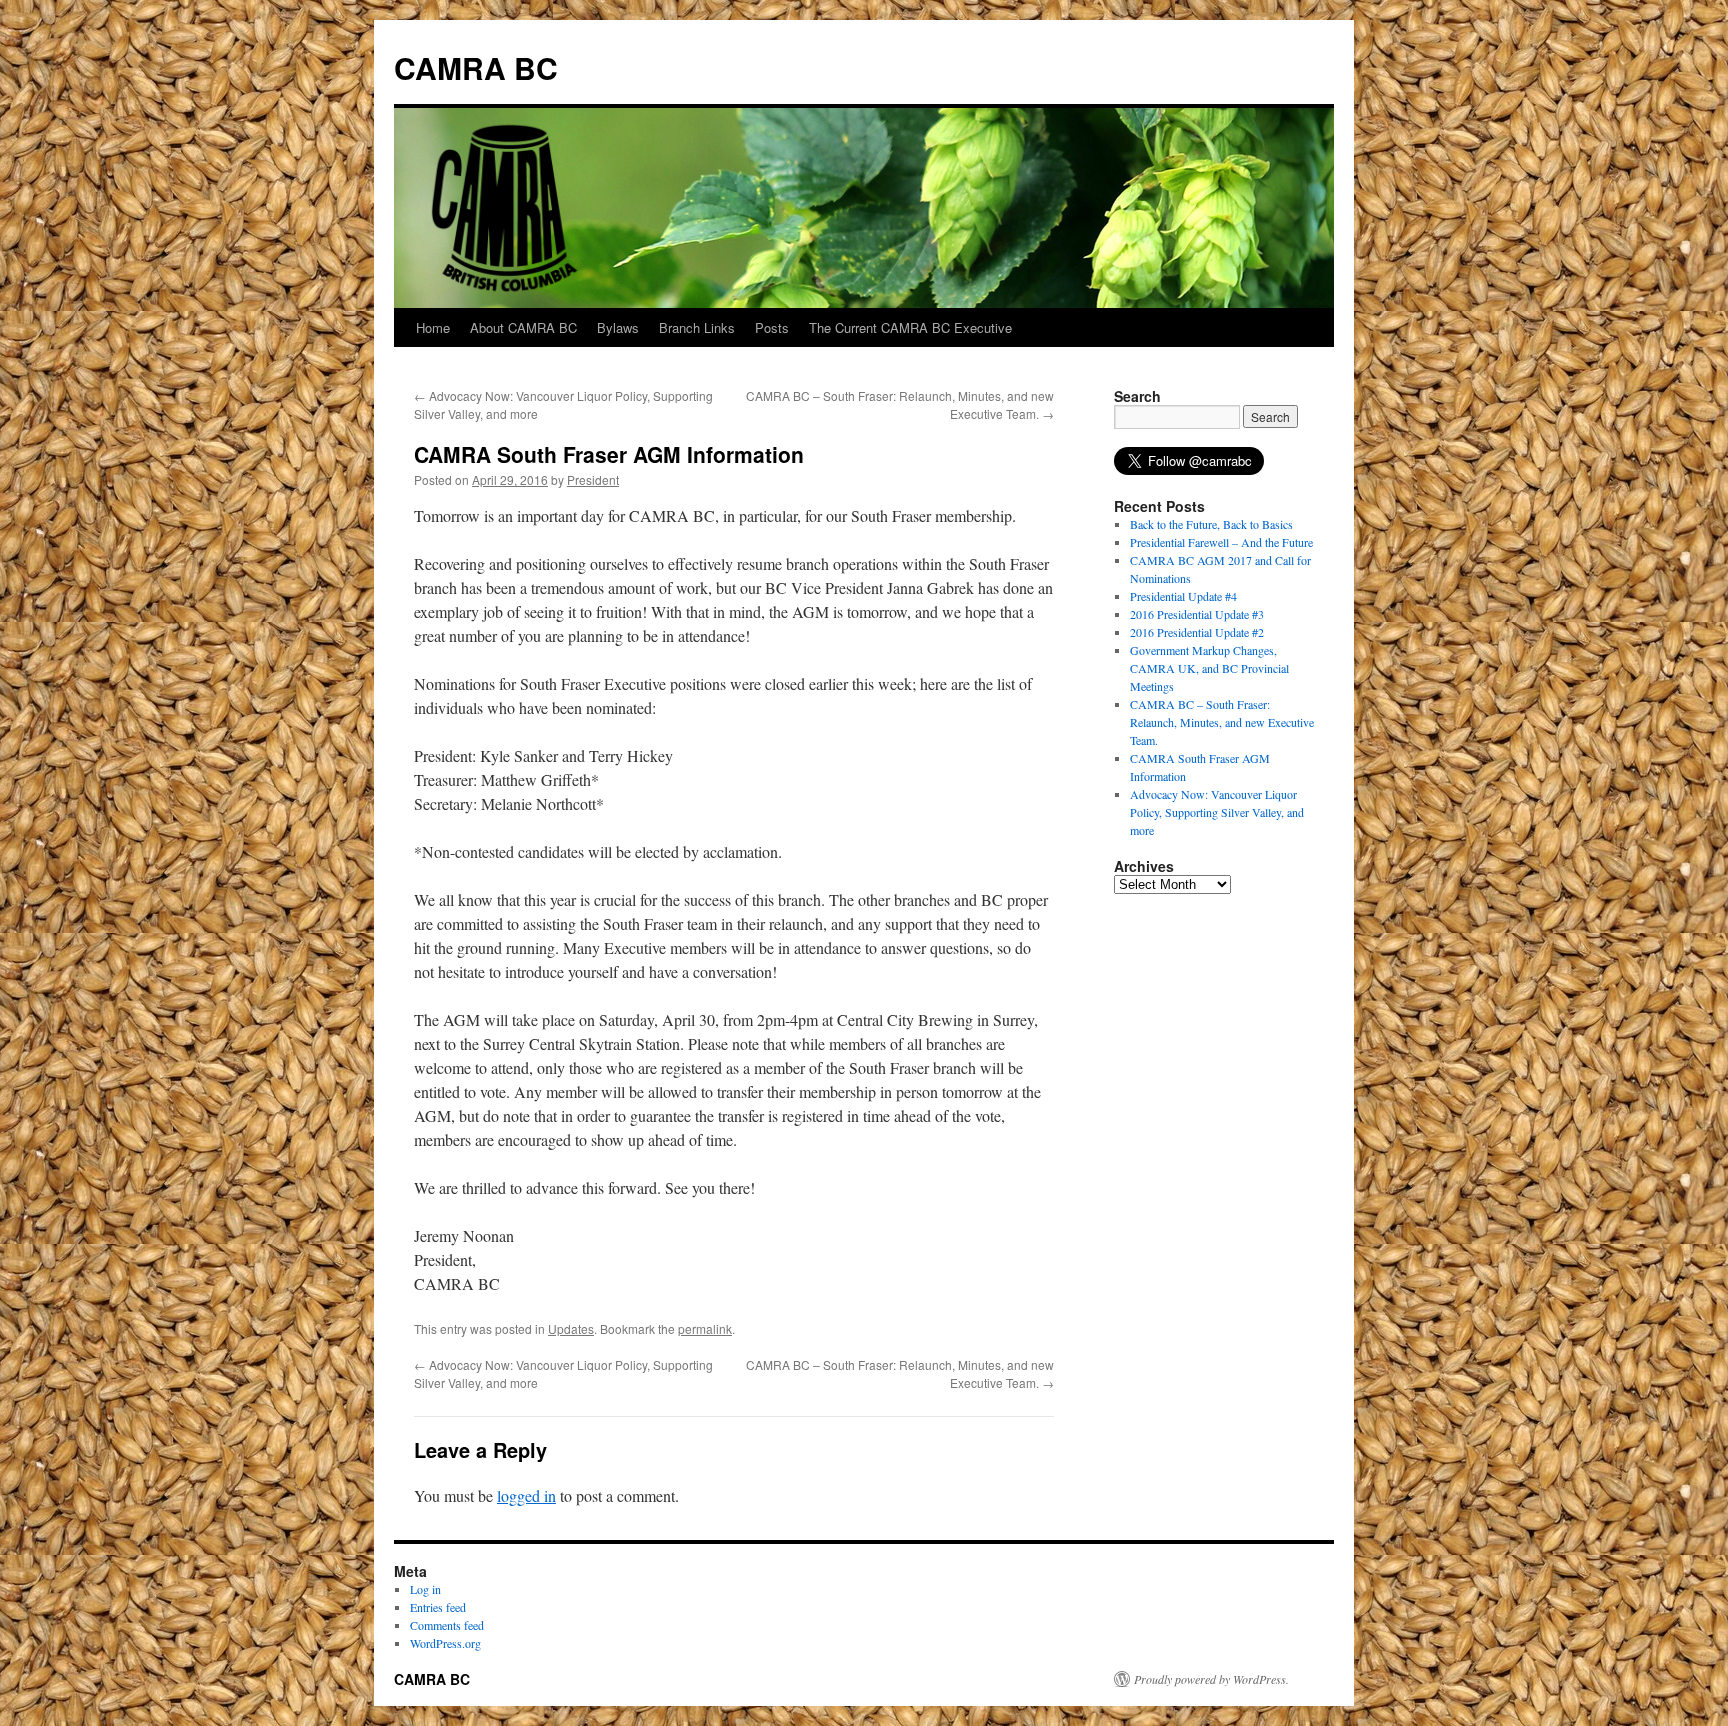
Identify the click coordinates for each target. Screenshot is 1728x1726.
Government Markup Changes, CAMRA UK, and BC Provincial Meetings (1209, 668)
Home (433, 327)
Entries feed (438, 1607)
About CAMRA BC (523, 327)
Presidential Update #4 (1183, 596)
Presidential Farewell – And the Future (1221, 542)
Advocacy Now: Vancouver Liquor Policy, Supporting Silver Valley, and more (1217, 812)
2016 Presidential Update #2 (1197, 632)
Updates (571, 1328)
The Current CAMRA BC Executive (910, 327)
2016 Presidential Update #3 (1197, 614)
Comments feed (447, 1625)
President (593, 479)
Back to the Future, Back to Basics (1211, 524)
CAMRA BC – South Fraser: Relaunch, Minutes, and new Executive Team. (1222, 722)
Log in (425, 1589)
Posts (772, 327)
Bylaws (618, 327)
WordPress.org (445, 1643)
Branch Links (697, 327)
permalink (705, 1328)
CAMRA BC (476, 67)
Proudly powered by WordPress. (1211, 1679)
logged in (526, 1495)
